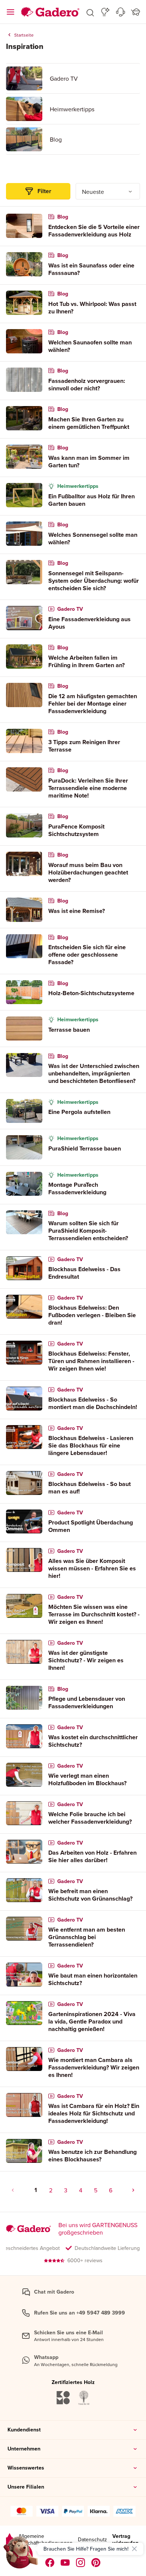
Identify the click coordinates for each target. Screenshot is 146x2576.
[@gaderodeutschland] (65, 2563)
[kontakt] (121, 12)
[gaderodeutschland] (50, 2563)
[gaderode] (96, 2563)
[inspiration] (105, 12)
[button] (90, 12)
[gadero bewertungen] (10, 2540)
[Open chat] (21, 2555)
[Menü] (10, 12)
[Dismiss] (134, 2549)
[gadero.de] (81, 2563)
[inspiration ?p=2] (133, 2190)
